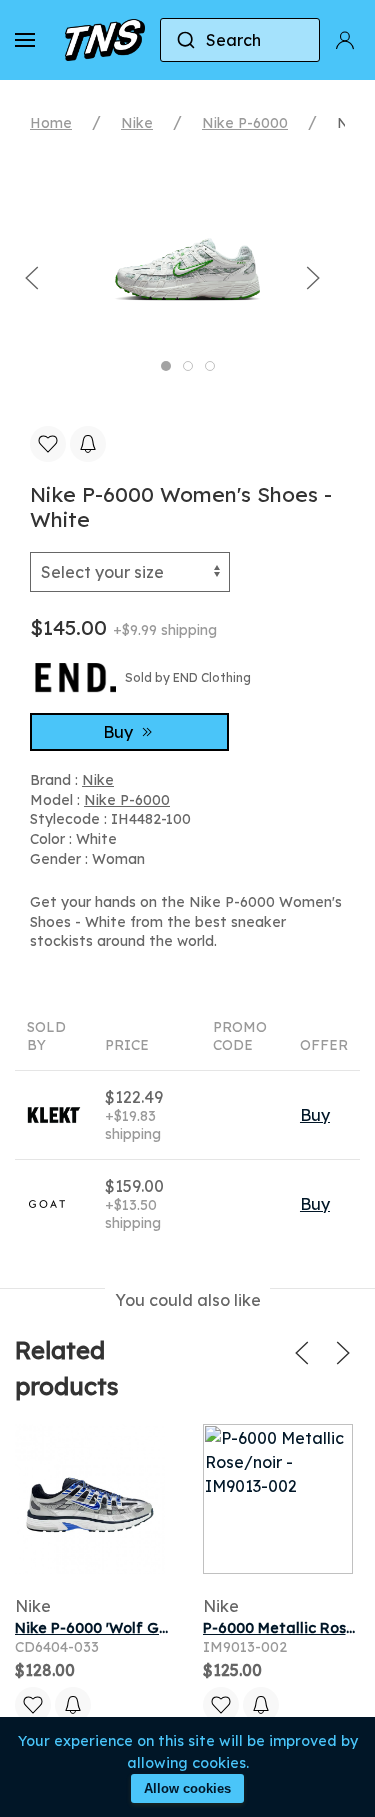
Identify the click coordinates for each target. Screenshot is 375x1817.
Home (51, 123)
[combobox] (240, 40)
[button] (25, 40)
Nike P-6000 (245, 123)
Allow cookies (187, 1788)
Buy (120, 732)
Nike (137, 123)
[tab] (166, 366)
